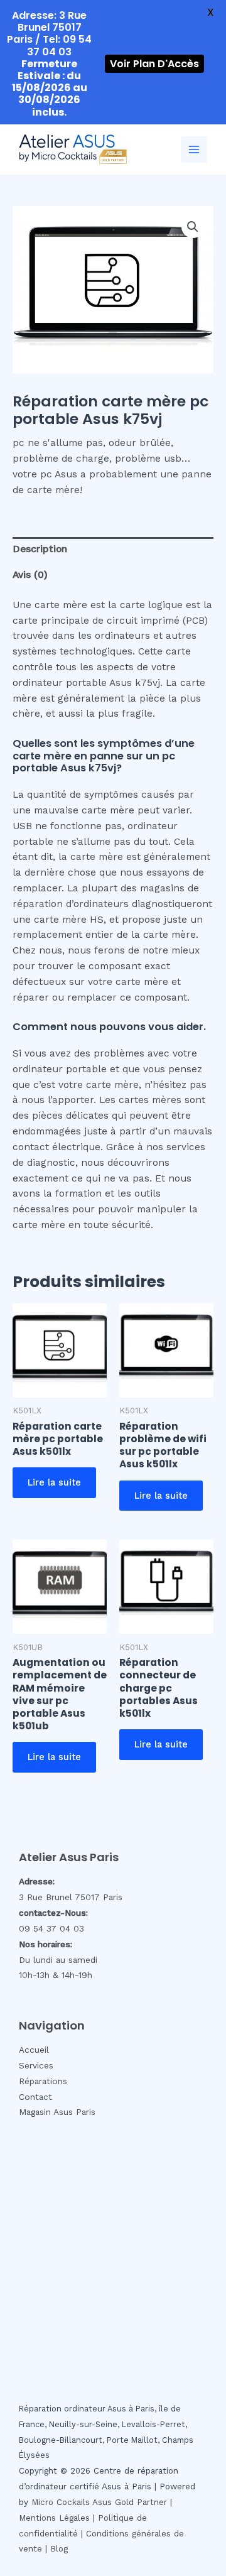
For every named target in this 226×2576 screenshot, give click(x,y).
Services (36, 2065)
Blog (59, 2549)
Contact (35, 2097)
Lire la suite (54, 1482)
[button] (193, 227)
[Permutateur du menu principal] (194, 149)
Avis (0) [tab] (30, 575)
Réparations (43, 2081)
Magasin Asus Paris (57, 2112)
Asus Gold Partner (130, 2502)
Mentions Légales (54, 2518)
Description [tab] (40, 549)
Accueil (34, 2050)
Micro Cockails (61, 2502)
